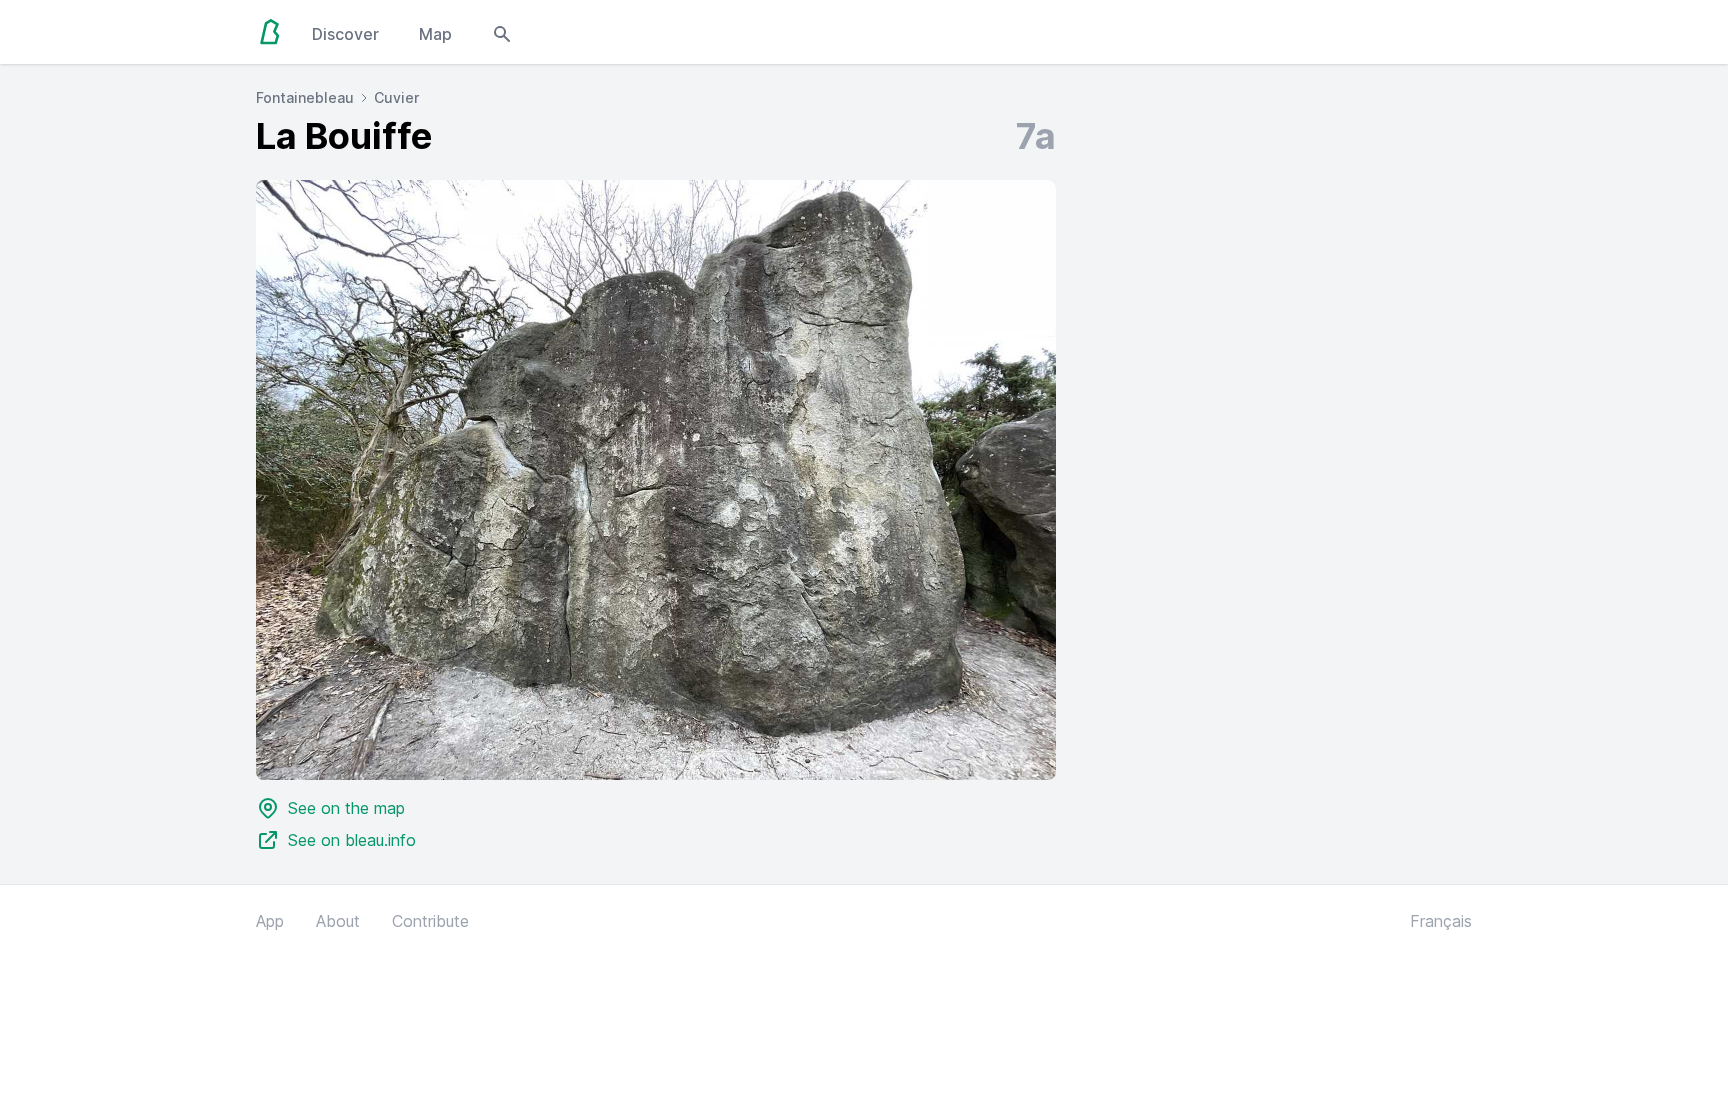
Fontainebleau (305, 97)
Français (1441, 921)
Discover (345, 34)
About (338, 921)
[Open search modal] (502, 32)
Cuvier (396, 97)
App (270, 921)
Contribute (430, 921)
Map (435, 34)
